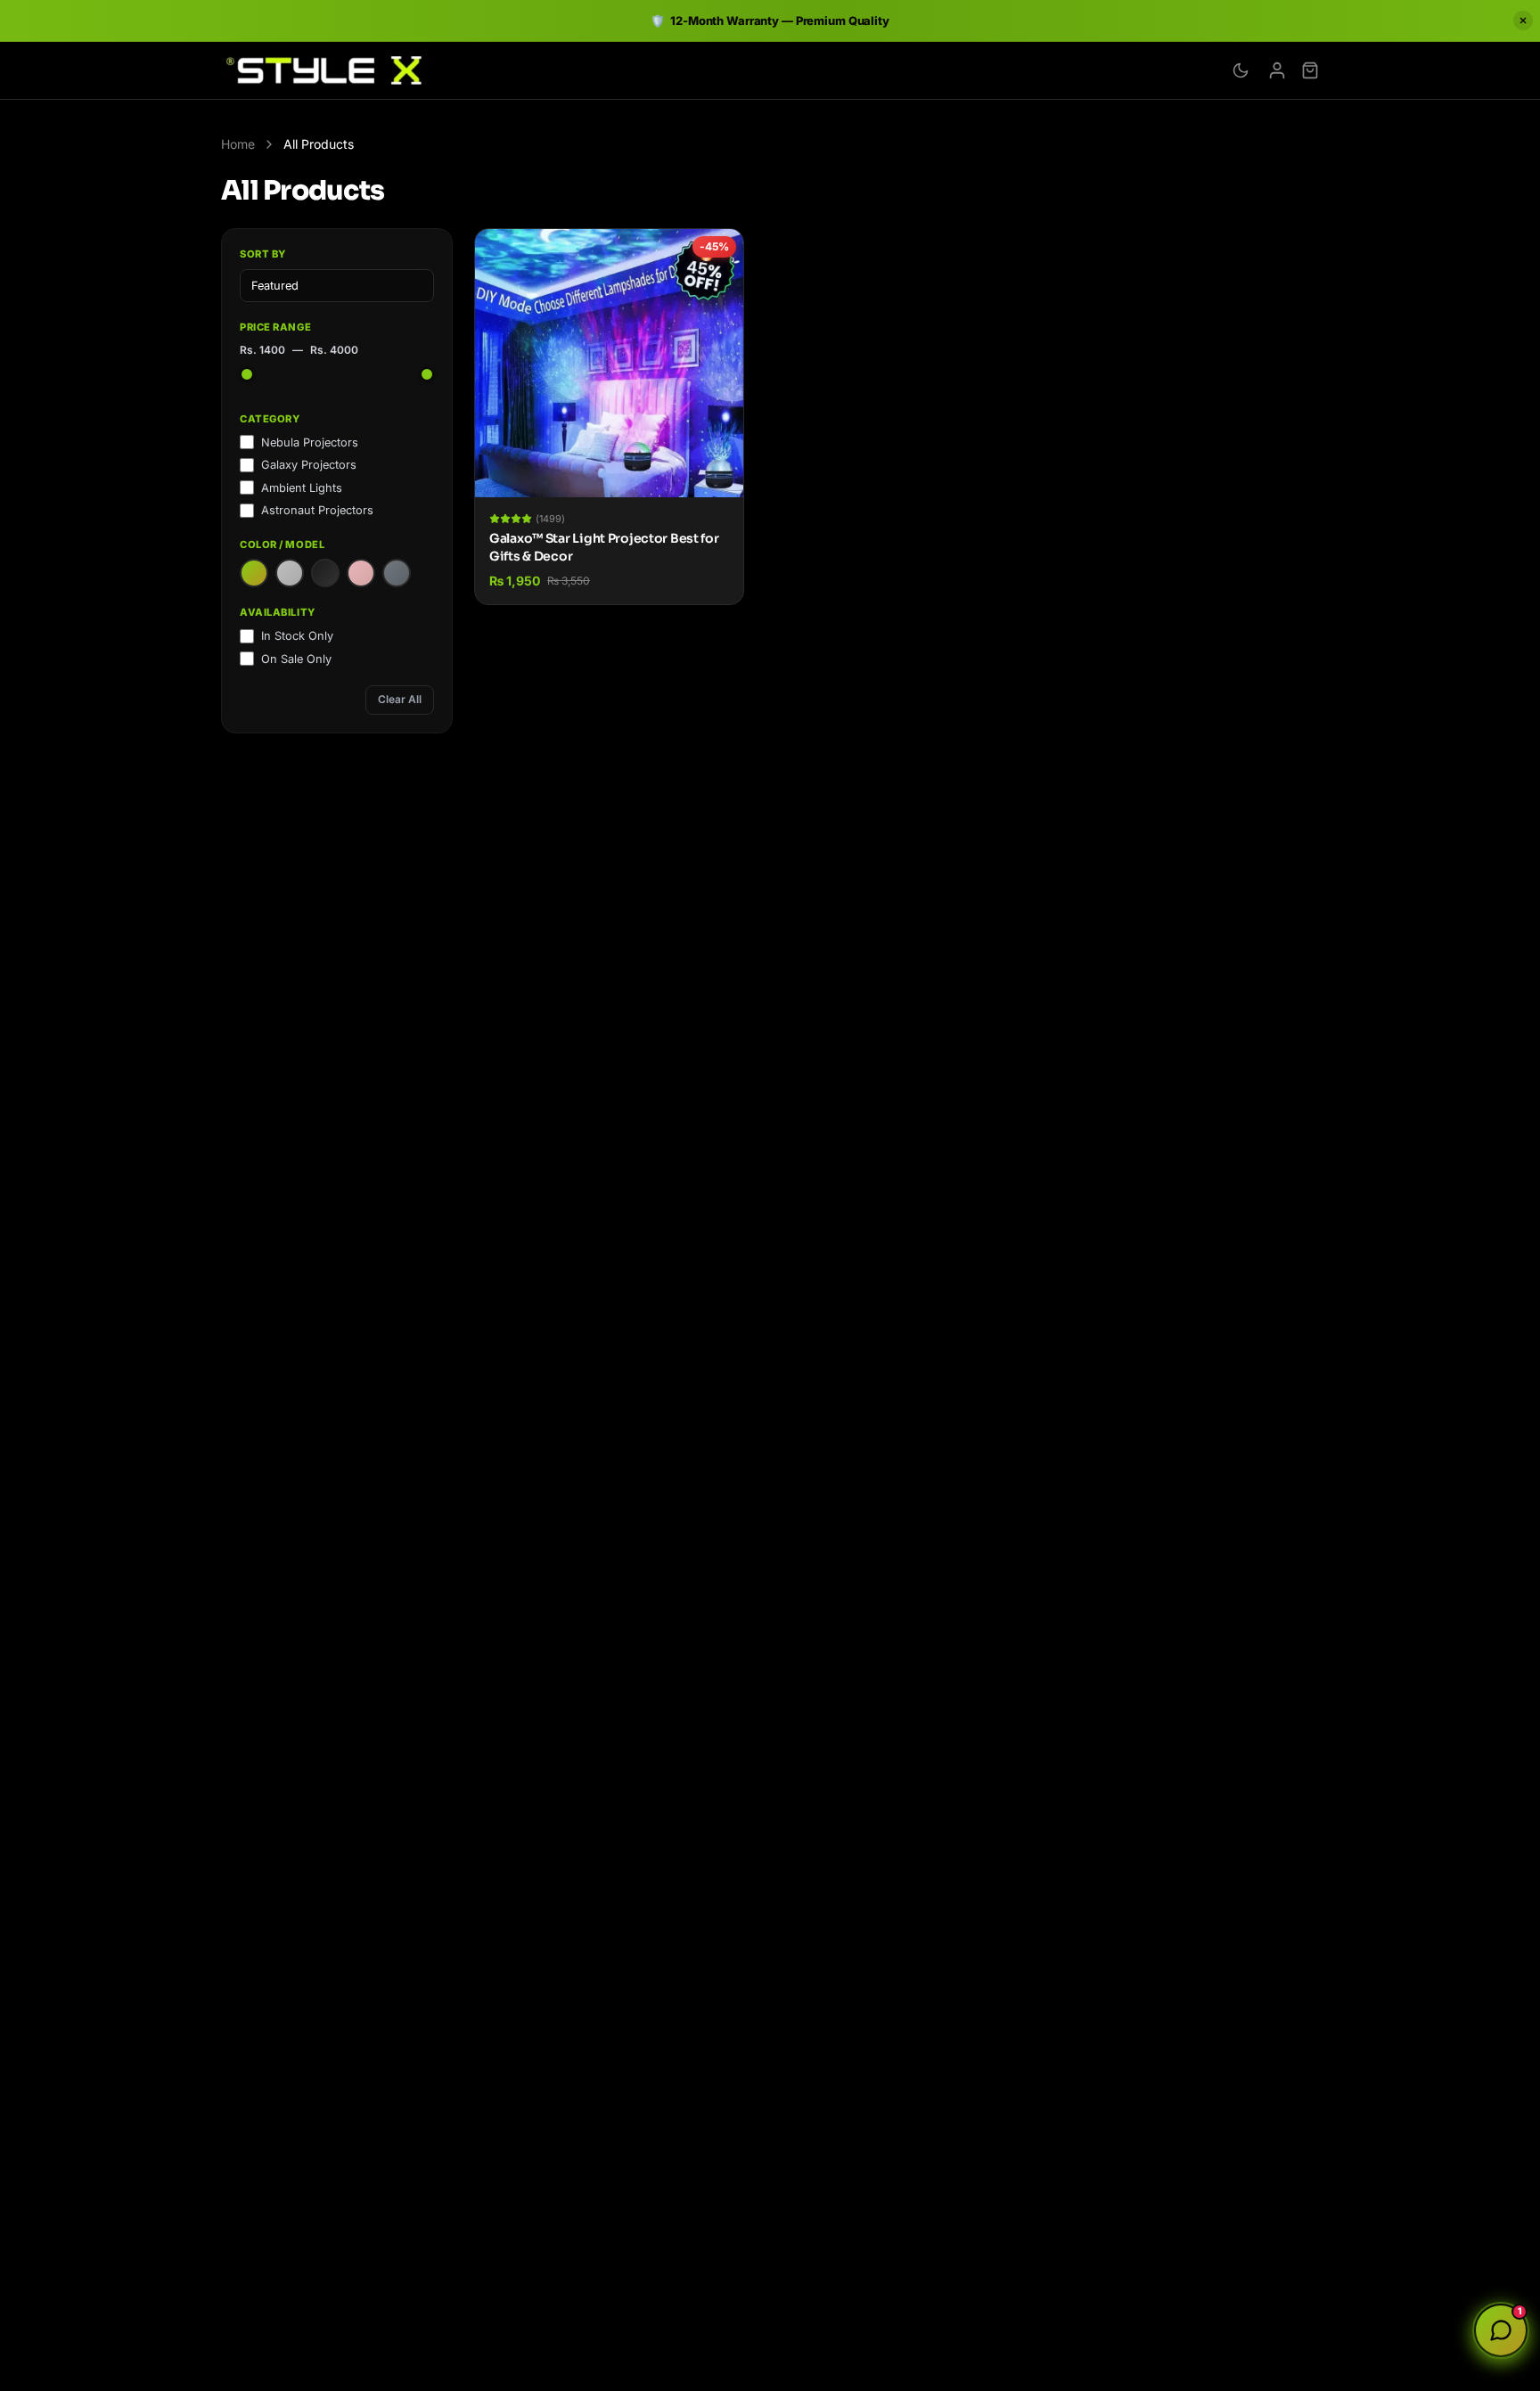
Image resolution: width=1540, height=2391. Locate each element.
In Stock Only (297, 636)
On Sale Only (296, 659)
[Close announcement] (1523, 20)
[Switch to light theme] (1241, 70)
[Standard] (254, 573)
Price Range (275, 327)
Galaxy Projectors (309, 465)
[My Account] (1277, 70)
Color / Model (282, 545)
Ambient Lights (302, 488)
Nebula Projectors (310, 442)
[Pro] (325, 573)
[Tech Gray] (397, 573)
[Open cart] (1310, 70)
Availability (278, 612)
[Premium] (290, 573)
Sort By (263, 254)
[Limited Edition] (361, 573)
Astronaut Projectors (317, 510)
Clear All (400, 699)
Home (238, 144)
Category (270, 419)
